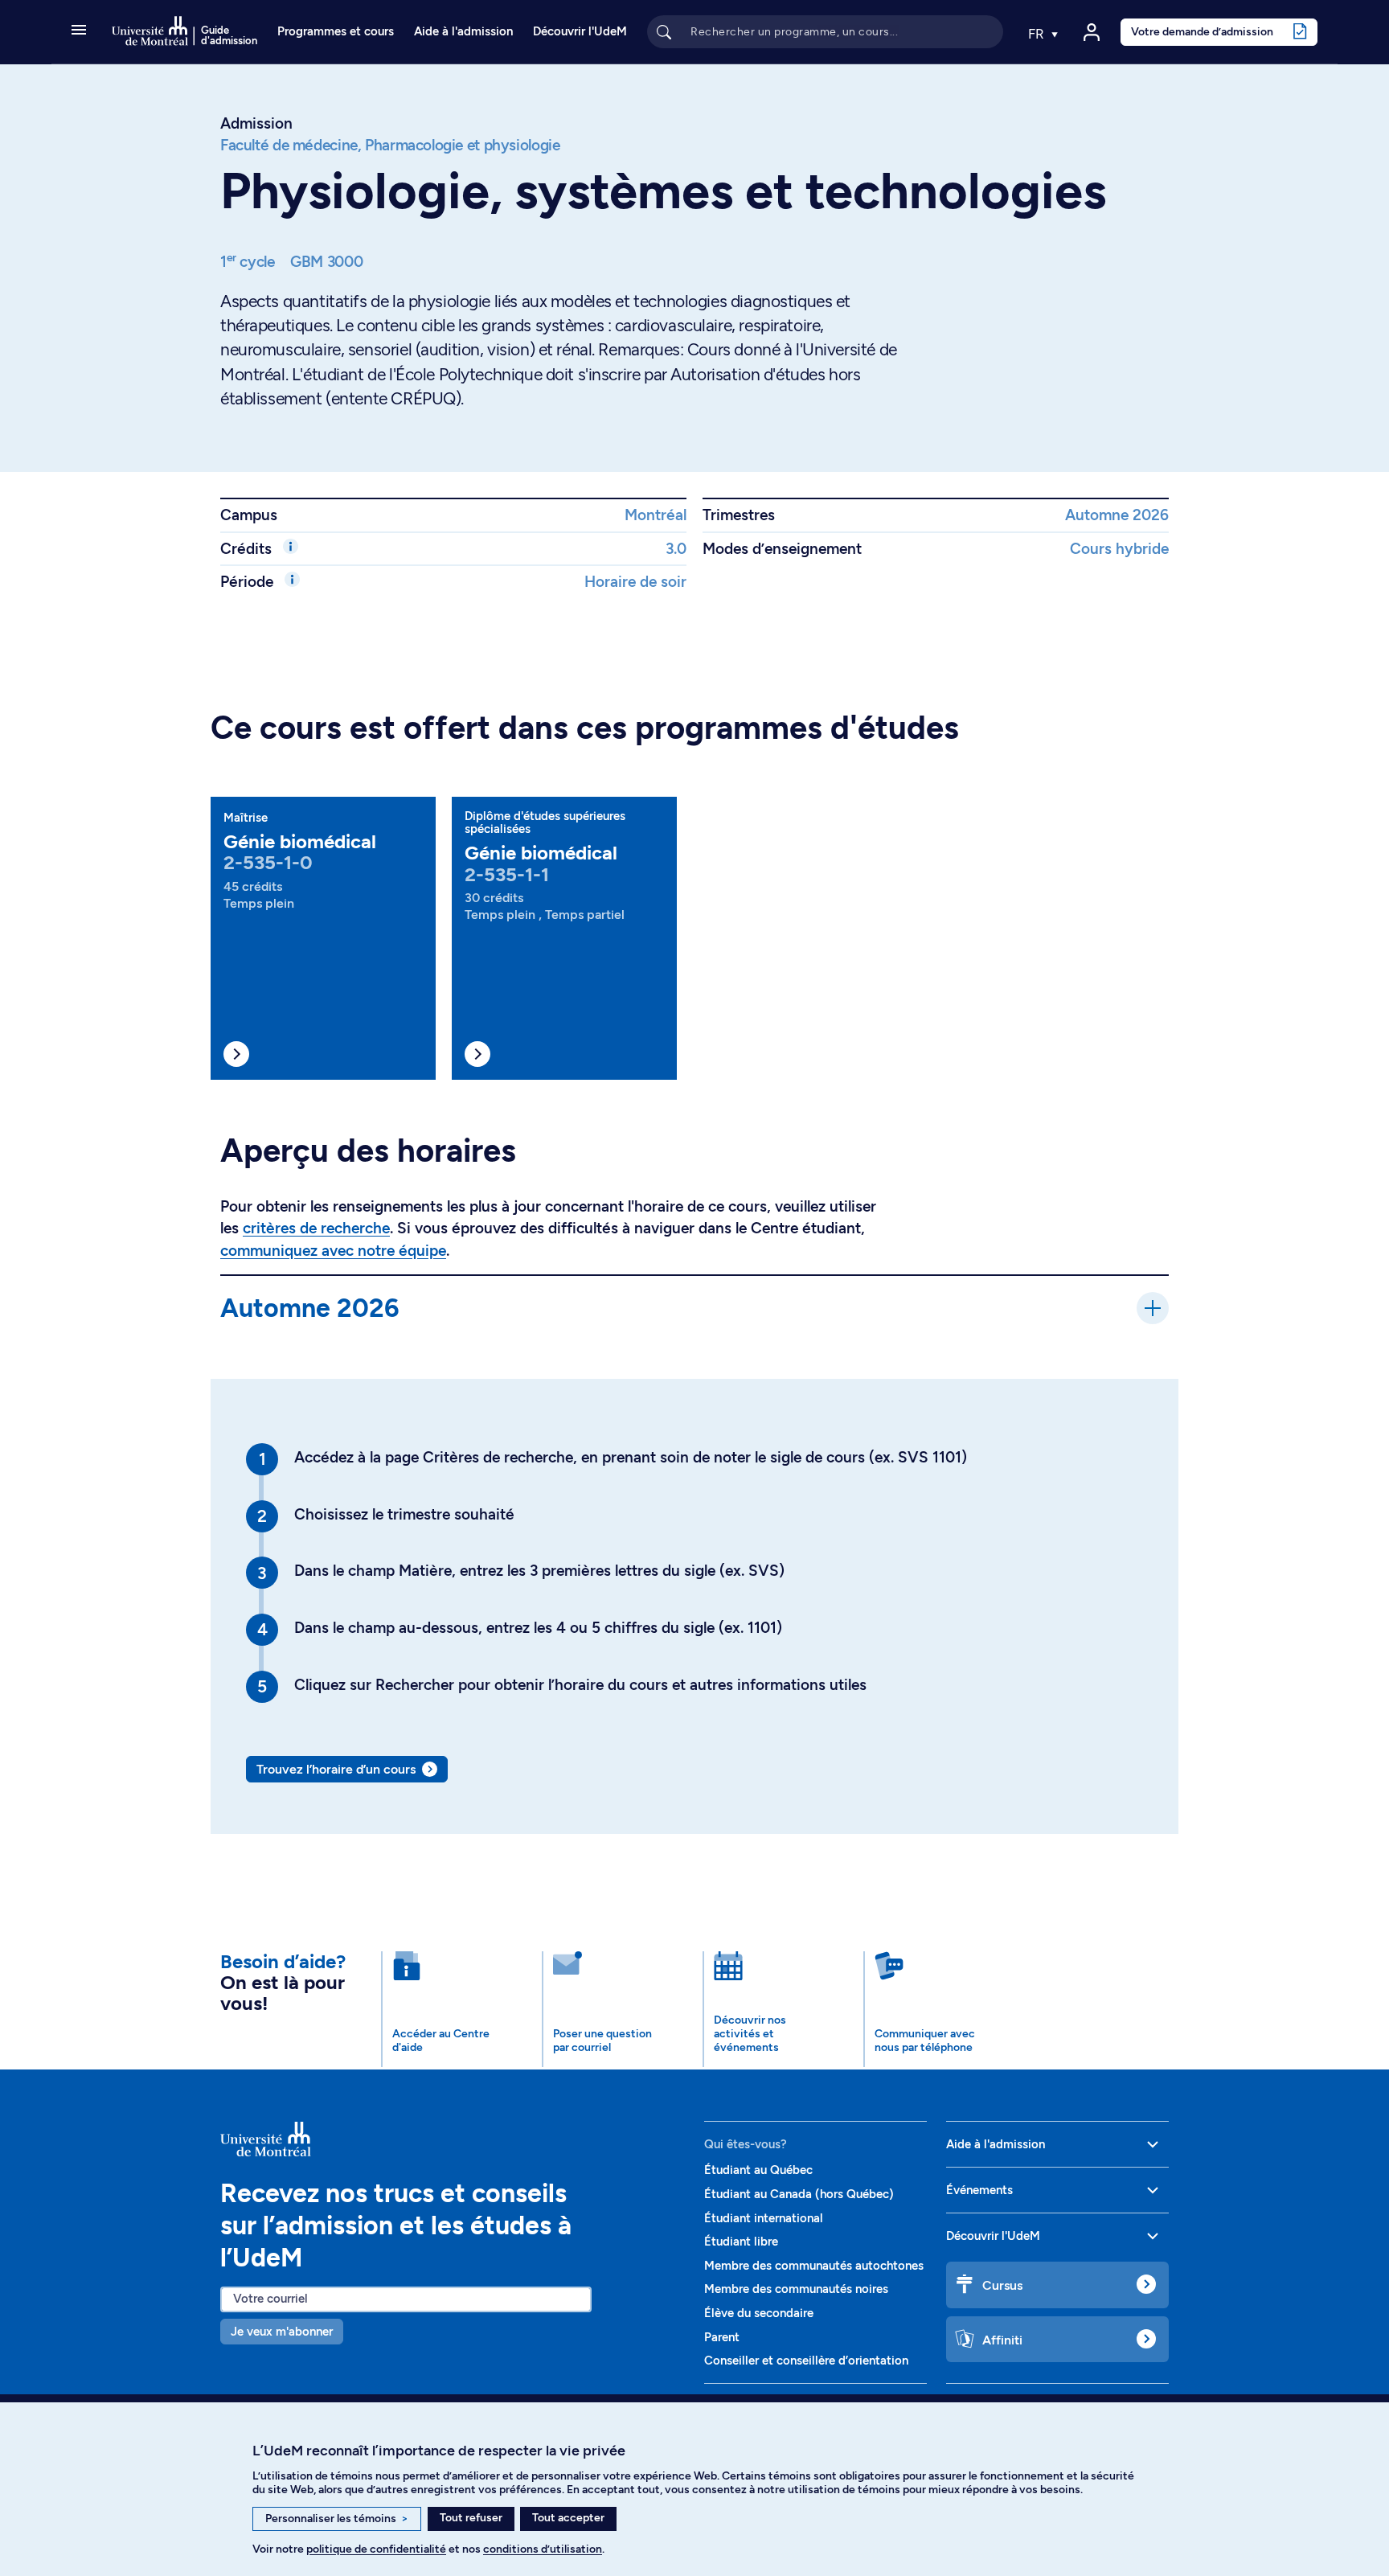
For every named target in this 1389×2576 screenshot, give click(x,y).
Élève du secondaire (759, 2313)
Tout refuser (471, 2518)
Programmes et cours (336, 31)
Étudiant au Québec (758, 2170)
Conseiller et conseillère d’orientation (806, 2361)
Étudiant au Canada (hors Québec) (799, 2194)
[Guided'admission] (453, 2139)
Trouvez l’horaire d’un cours (336, 1769)
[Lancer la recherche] (664, 31)
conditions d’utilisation (543, 2549)
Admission (256, 123)
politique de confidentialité (376, 2549)
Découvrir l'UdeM (580, 31)
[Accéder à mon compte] (1092, 32)
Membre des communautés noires (796, 2289)
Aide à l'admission (463, 31)
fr (1038, 34)
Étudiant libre (741, 2242)
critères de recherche (316, 1228)
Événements (979, 2190)
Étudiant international (764, 2218)
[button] (79, 31)
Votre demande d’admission (1202, 31)
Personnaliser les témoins (337, 2519)
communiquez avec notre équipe (333, 1251)
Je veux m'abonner (282, 2332)
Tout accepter (568, 2518)
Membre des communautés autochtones (814, 2266)
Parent (722, 2337)
